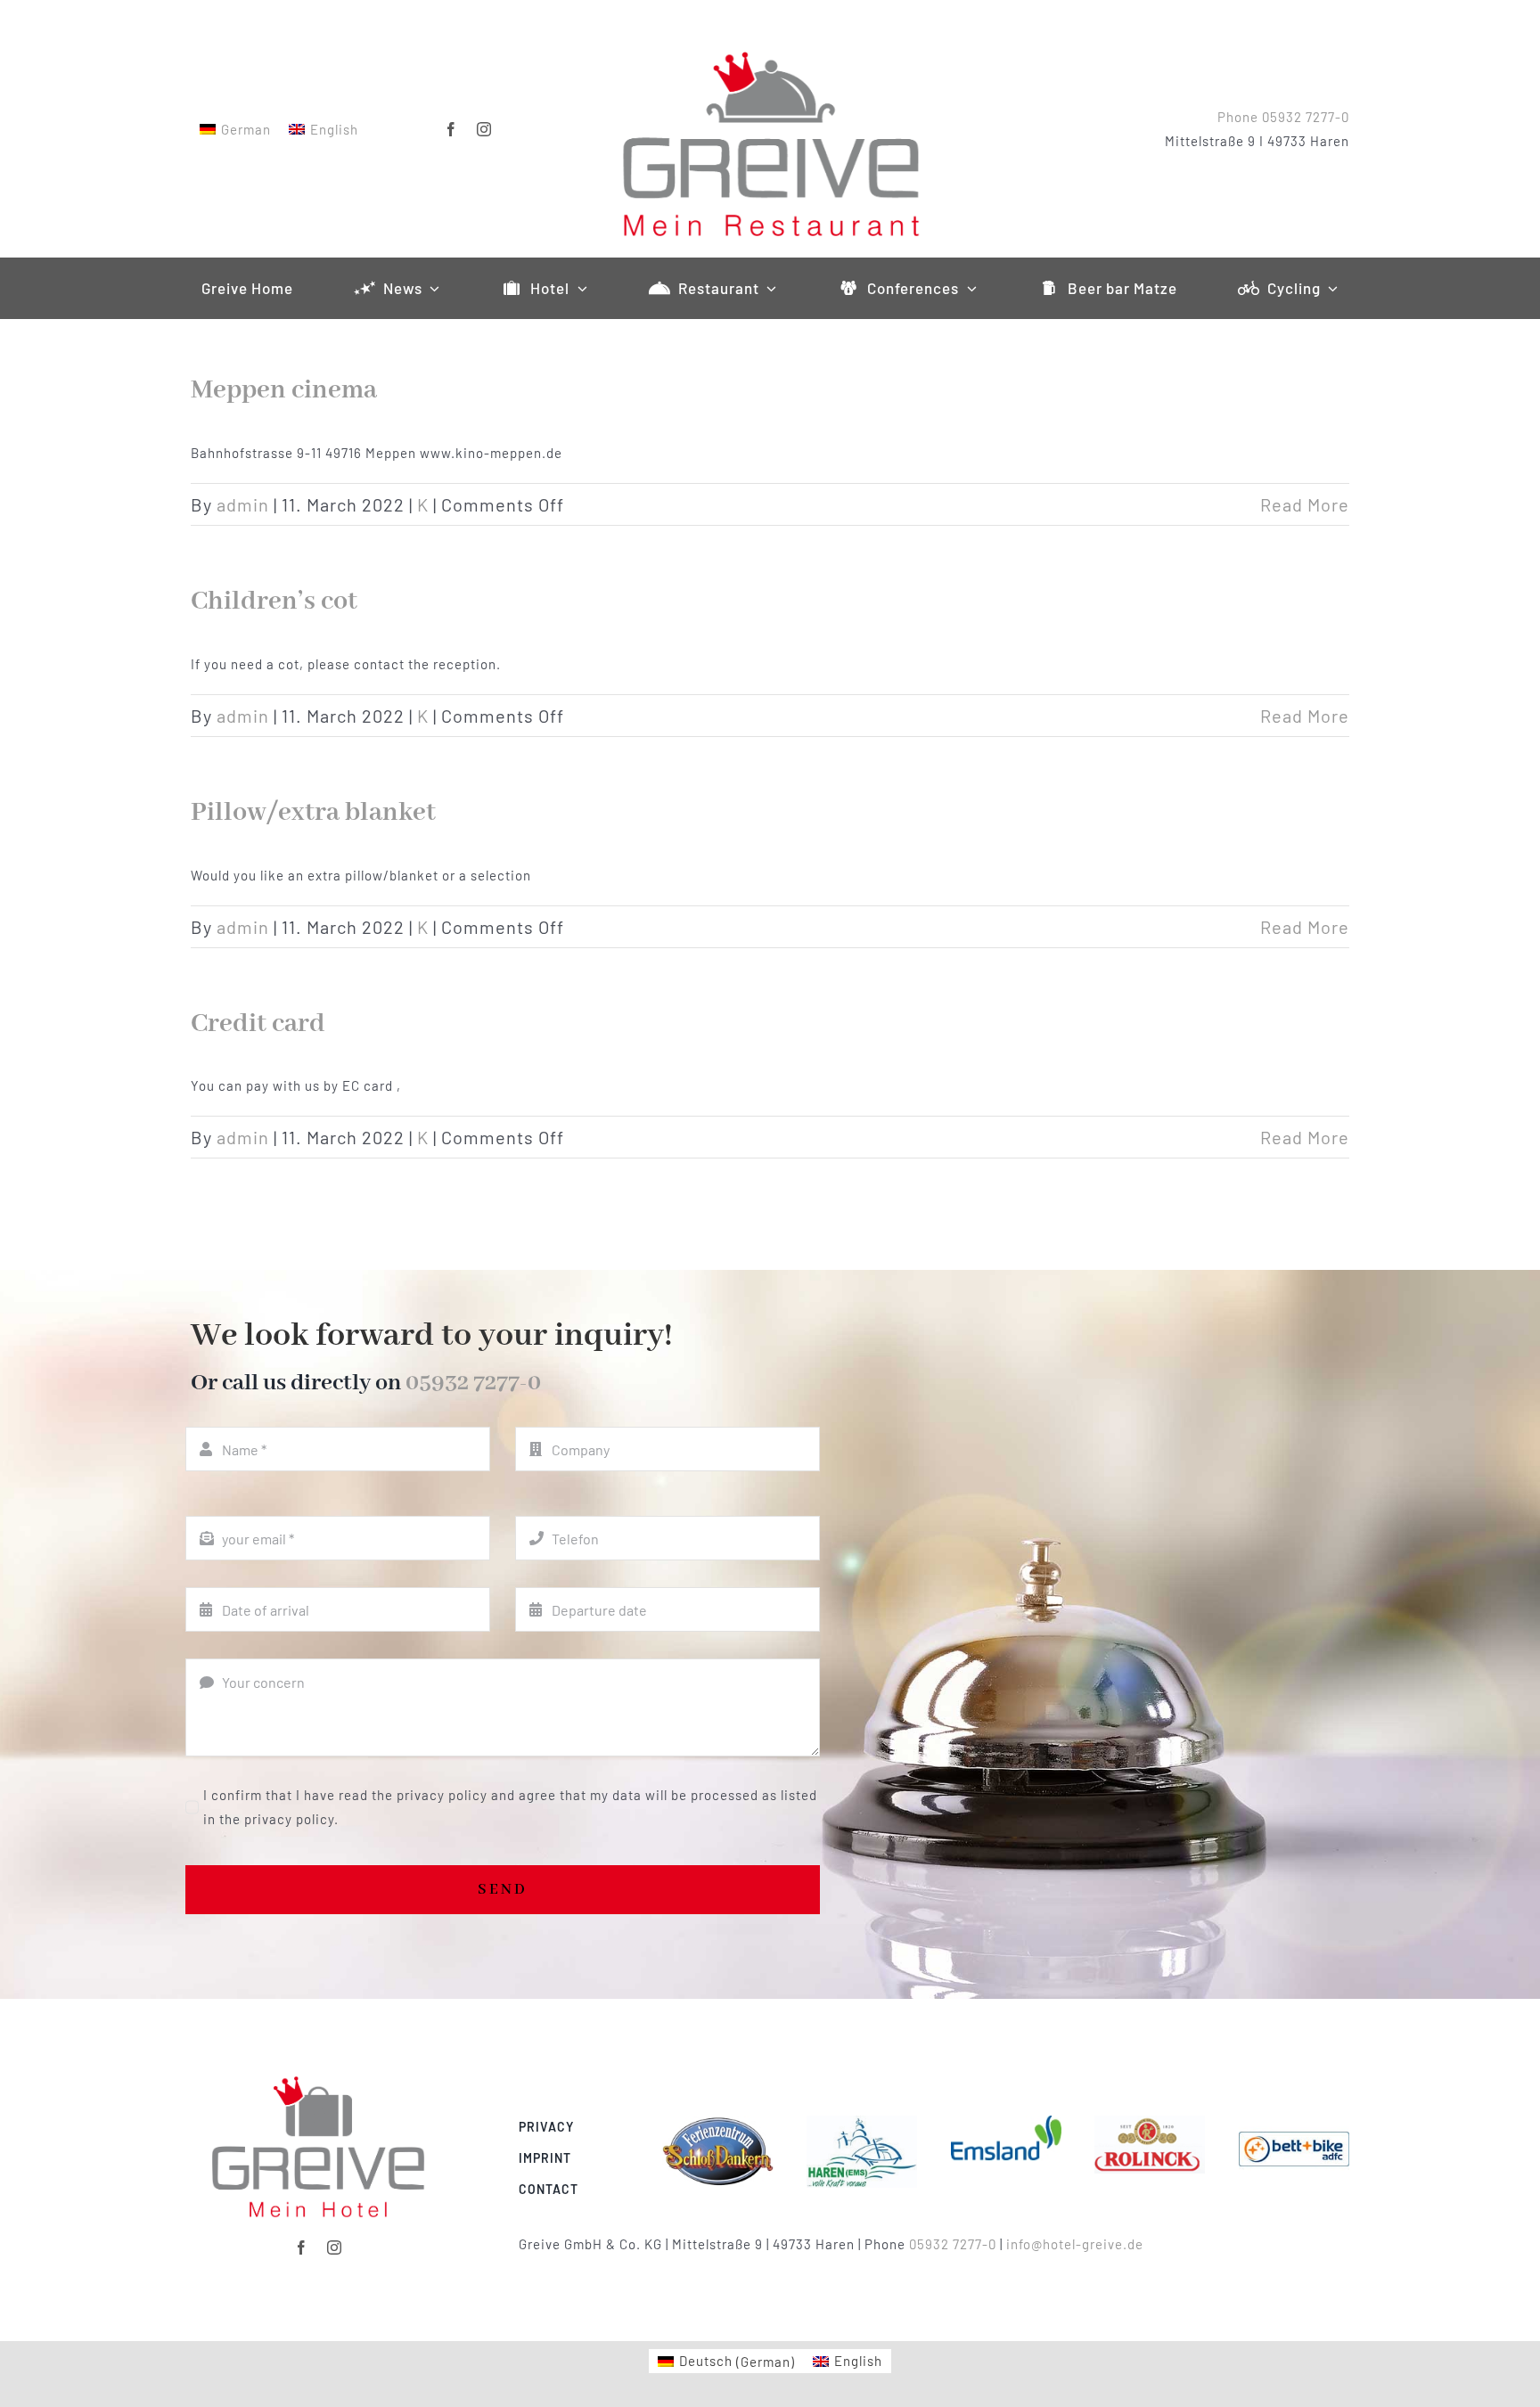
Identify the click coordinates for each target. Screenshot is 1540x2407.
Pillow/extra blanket (313, 813)
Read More (1305, 504)
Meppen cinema (284, 390)
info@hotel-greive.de (1075, 2244)
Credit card (258, 1024)
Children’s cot (274, 602)
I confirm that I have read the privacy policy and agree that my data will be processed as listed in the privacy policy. (510, 1807)
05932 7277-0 (473, 1383)
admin (243, 504)
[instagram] (484, 129)
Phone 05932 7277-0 (1283, 117)
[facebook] (451, 129)
